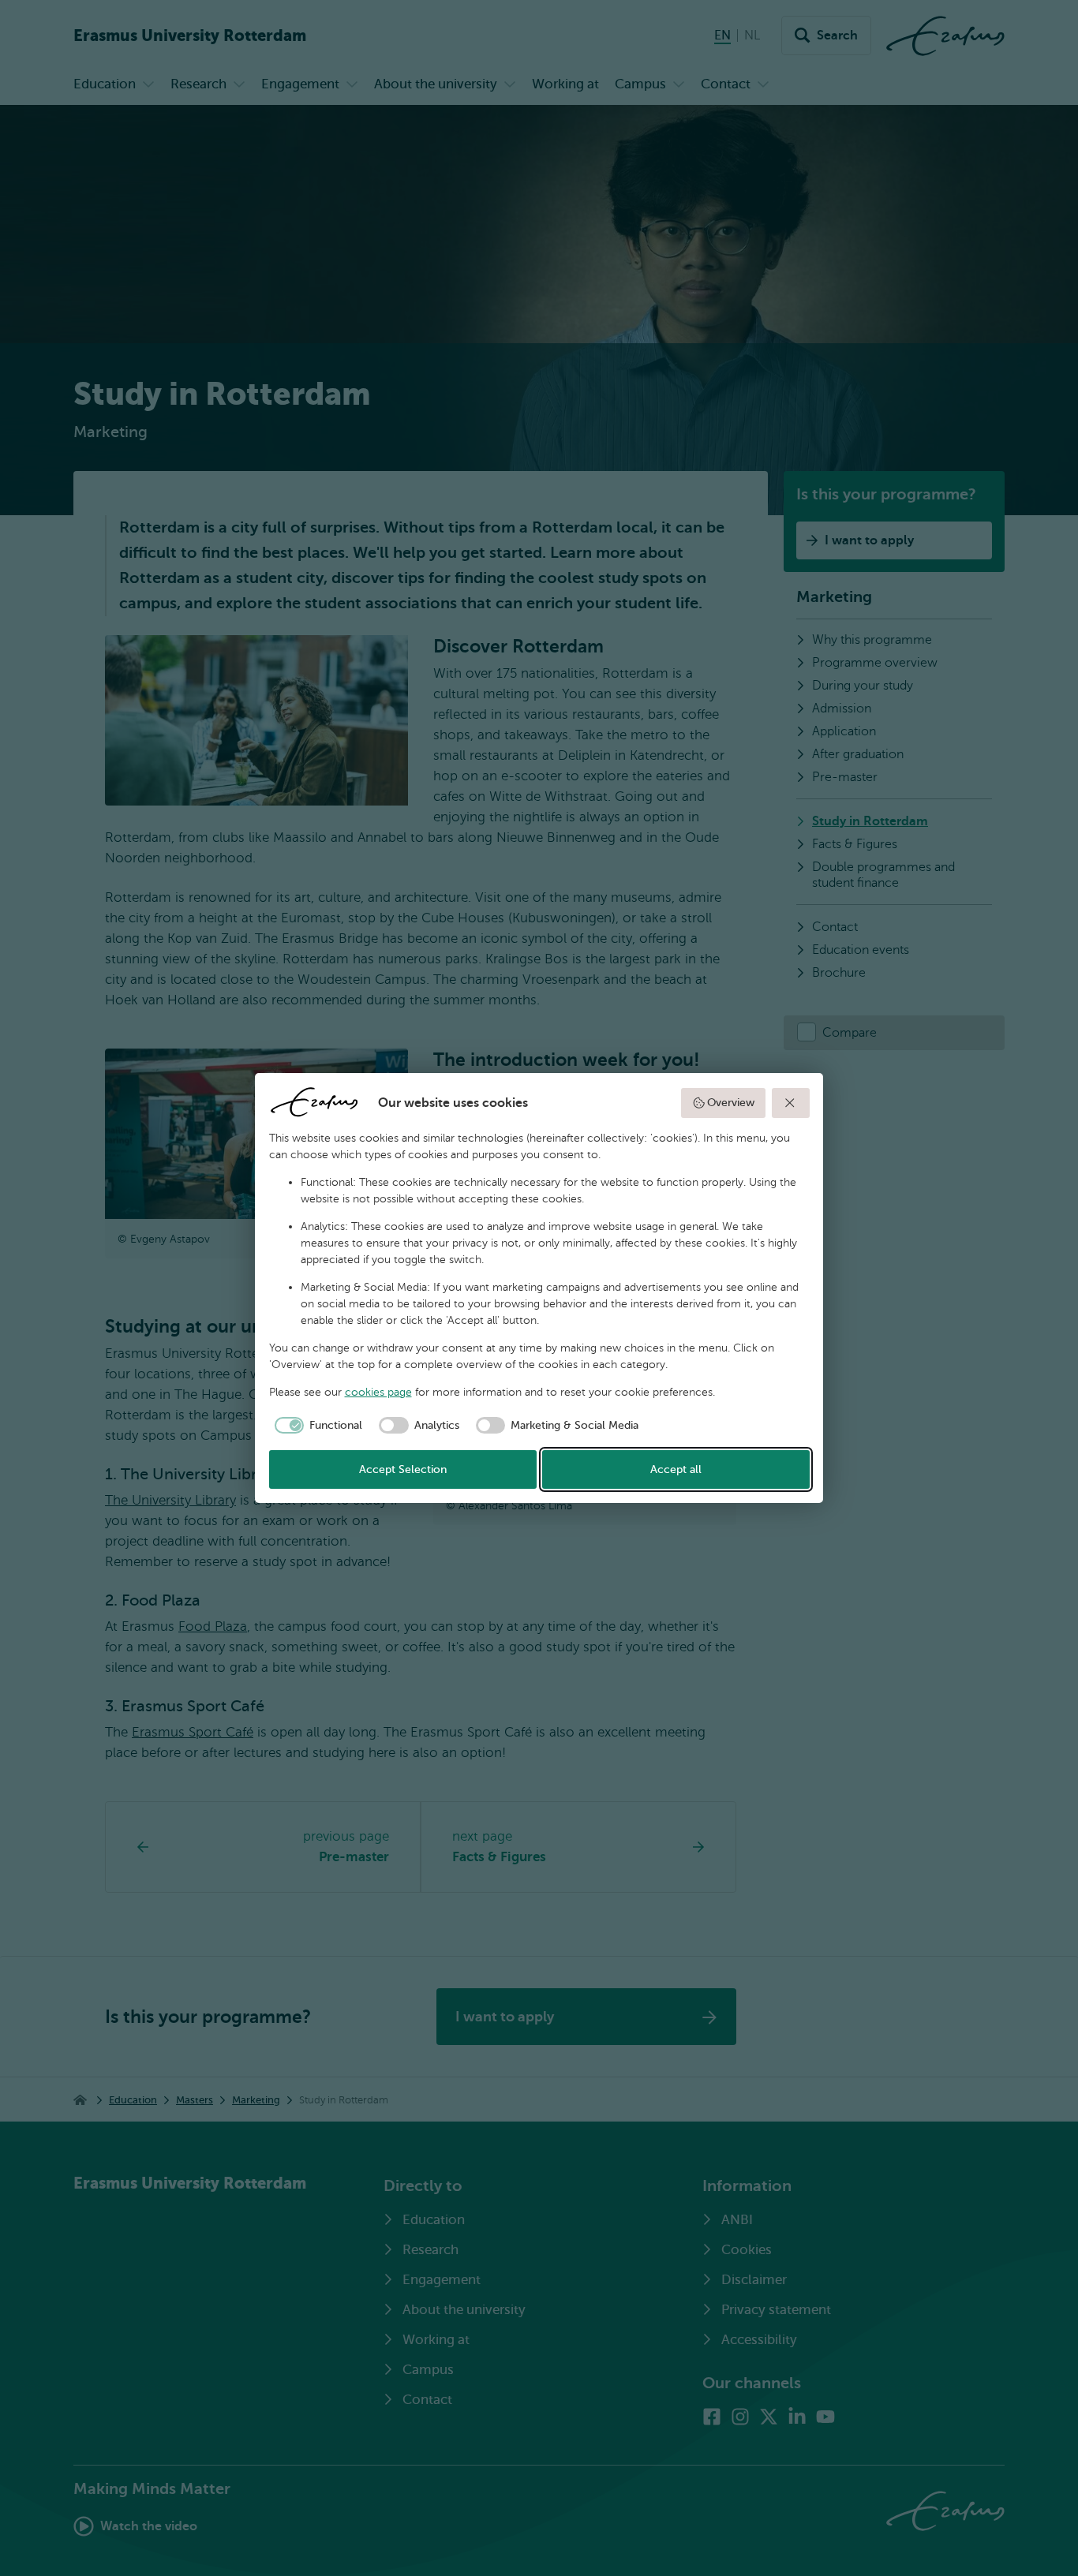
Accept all (676, 1469)
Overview (731, 1103)
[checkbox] (316, 1426)
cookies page (378, 1392)
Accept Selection (403, 1469)
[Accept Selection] (791, 1103)
